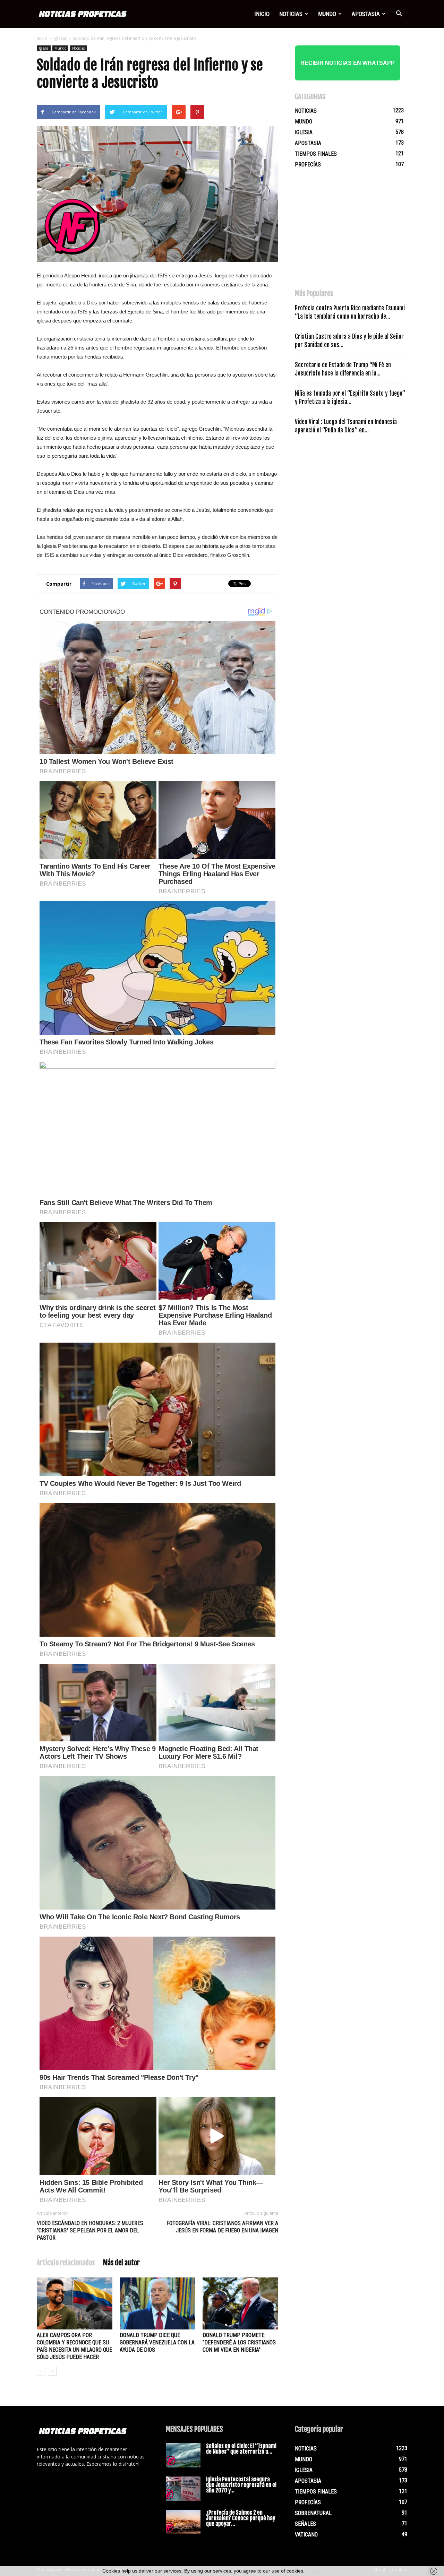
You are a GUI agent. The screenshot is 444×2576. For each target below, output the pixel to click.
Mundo (327, 14)
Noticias (291, 14)
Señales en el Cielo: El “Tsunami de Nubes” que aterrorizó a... (241, 2449)
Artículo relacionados (66, 2263)
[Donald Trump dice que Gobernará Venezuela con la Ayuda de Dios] (157, 2303)
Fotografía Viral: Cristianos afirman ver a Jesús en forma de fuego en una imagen (222, 2227)
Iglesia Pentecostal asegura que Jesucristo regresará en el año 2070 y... (241, 2485)
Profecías (308, 165)
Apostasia (366, 14)
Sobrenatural (313, 2513)
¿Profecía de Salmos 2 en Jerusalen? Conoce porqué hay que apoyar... (241, 2518)
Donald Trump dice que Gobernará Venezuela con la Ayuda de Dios (157, 2342)
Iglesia (60, 38)
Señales (305, 2524)
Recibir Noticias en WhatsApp (348, 63)
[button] (399, 14)
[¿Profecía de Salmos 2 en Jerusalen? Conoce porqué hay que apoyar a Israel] (183, 2522)
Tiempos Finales (316, 154)
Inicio (262, 14)
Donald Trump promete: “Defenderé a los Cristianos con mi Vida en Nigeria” (239, 2342)
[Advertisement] (347, 232)
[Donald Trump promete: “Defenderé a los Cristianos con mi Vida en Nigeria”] (240, 2303)
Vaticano (306, 2535)
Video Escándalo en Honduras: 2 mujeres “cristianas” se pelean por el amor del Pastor (90, 2230)
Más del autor (121, 2263)
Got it (319, 2571)
